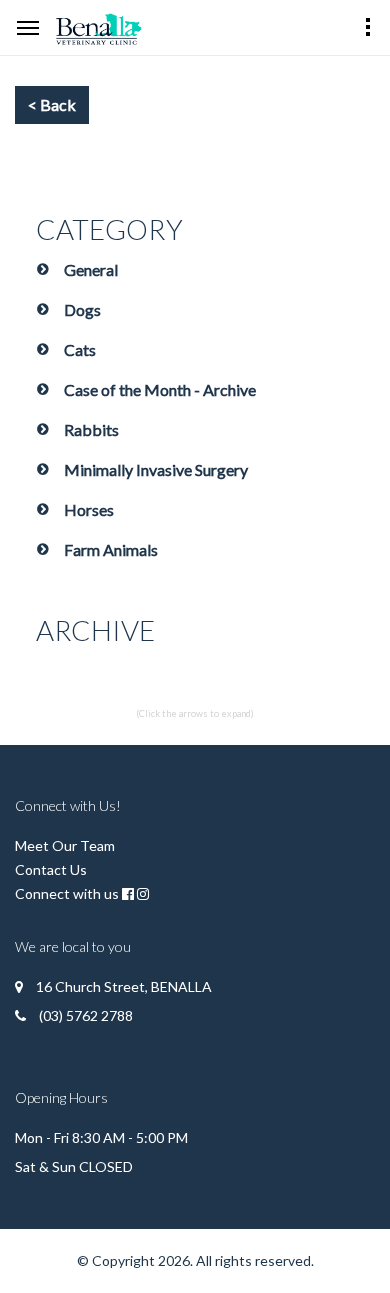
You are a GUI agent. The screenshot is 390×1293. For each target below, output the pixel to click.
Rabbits (91, 429)
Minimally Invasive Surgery (156, 469)
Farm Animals (111, 549)
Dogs (82, 309)
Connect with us (67, 893)
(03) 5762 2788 (86, 1015)
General (91, 269)
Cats (80, 349)
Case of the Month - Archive (160, 389)
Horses (89, 509)
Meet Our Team (65, 845)
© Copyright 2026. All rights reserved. (195, 1260)
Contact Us (51, 869)
